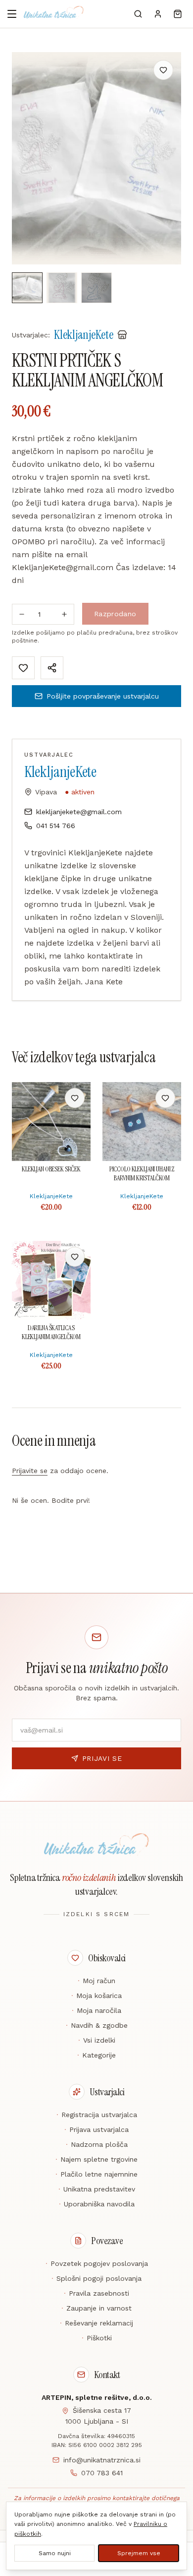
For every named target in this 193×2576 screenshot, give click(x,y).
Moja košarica (96, 1996)
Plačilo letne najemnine (96, 2174)
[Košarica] (178, 14)
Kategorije (96, 2055)
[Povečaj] (64, 614)
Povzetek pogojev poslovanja (97, 2263)
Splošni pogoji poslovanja (96, 2278)
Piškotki (97, 2338)
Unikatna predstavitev (97, 2189)
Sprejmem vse (139, 2553)
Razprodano (115, 614)
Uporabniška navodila (97, 2204)
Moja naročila (96, 2010)
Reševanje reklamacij (96, 2323)
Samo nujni (55, 2553)
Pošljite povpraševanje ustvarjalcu (103, 696)
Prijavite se (30, 1471)
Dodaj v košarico (51, 1098)
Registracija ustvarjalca (97, 2115)
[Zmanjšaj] (22, 614)
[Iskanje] (138, 14)
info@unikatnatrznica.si (102, 2460)
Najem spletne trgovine (96, 2159)
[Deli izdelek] (52, 668)
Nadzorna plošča (97, 2144)
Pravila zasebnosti (96, 2293)
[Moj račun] (158, 14)
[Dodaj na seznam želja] (163, 70)
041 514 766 (56, 826)
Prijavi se (102, 1758)
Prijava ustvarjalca (96, 2129)
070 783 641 (102, 2473)
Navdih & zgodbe (97, 2025)
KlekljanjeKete (60, 772)
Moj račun (96, 1981)
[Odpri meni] (12, 14)
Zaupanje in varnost (96, 2308)
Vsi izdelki (97, 2040)
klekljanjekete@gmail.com (79, 812)
